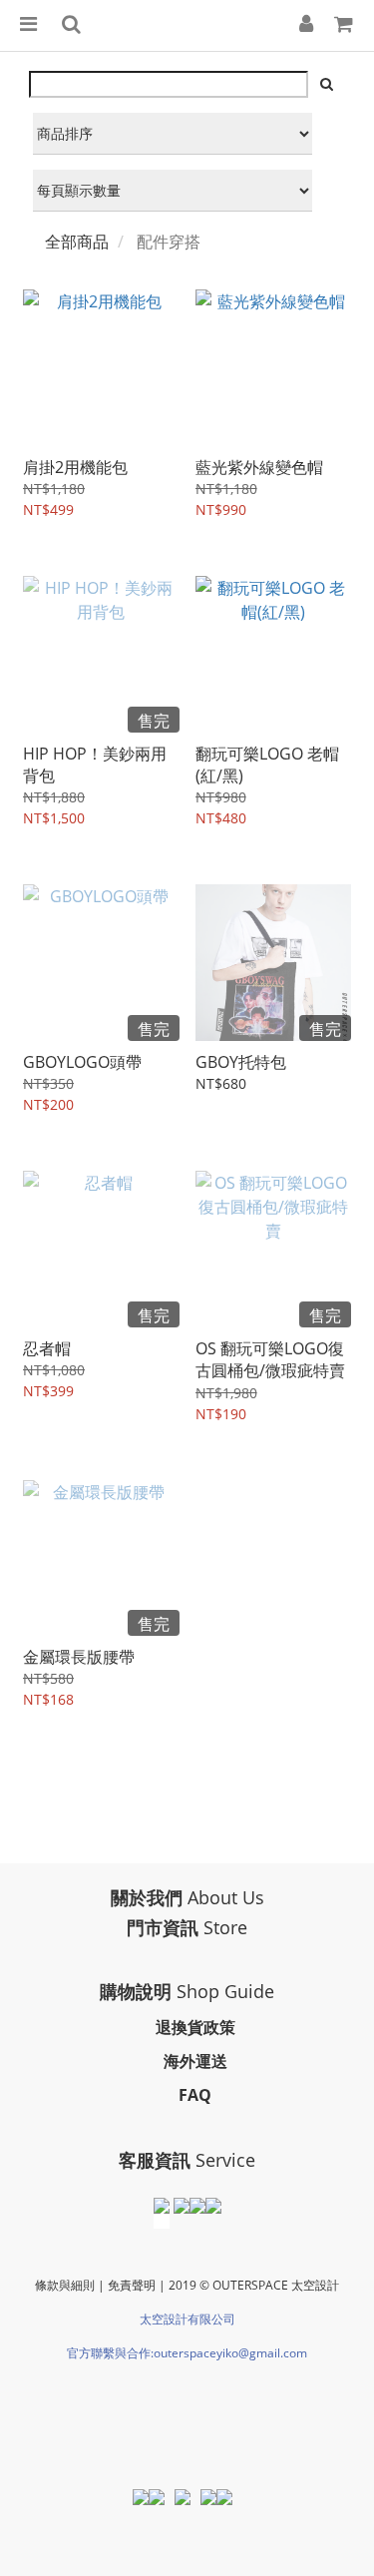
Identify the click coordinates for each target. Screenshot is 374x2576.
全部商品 (77, 242)
